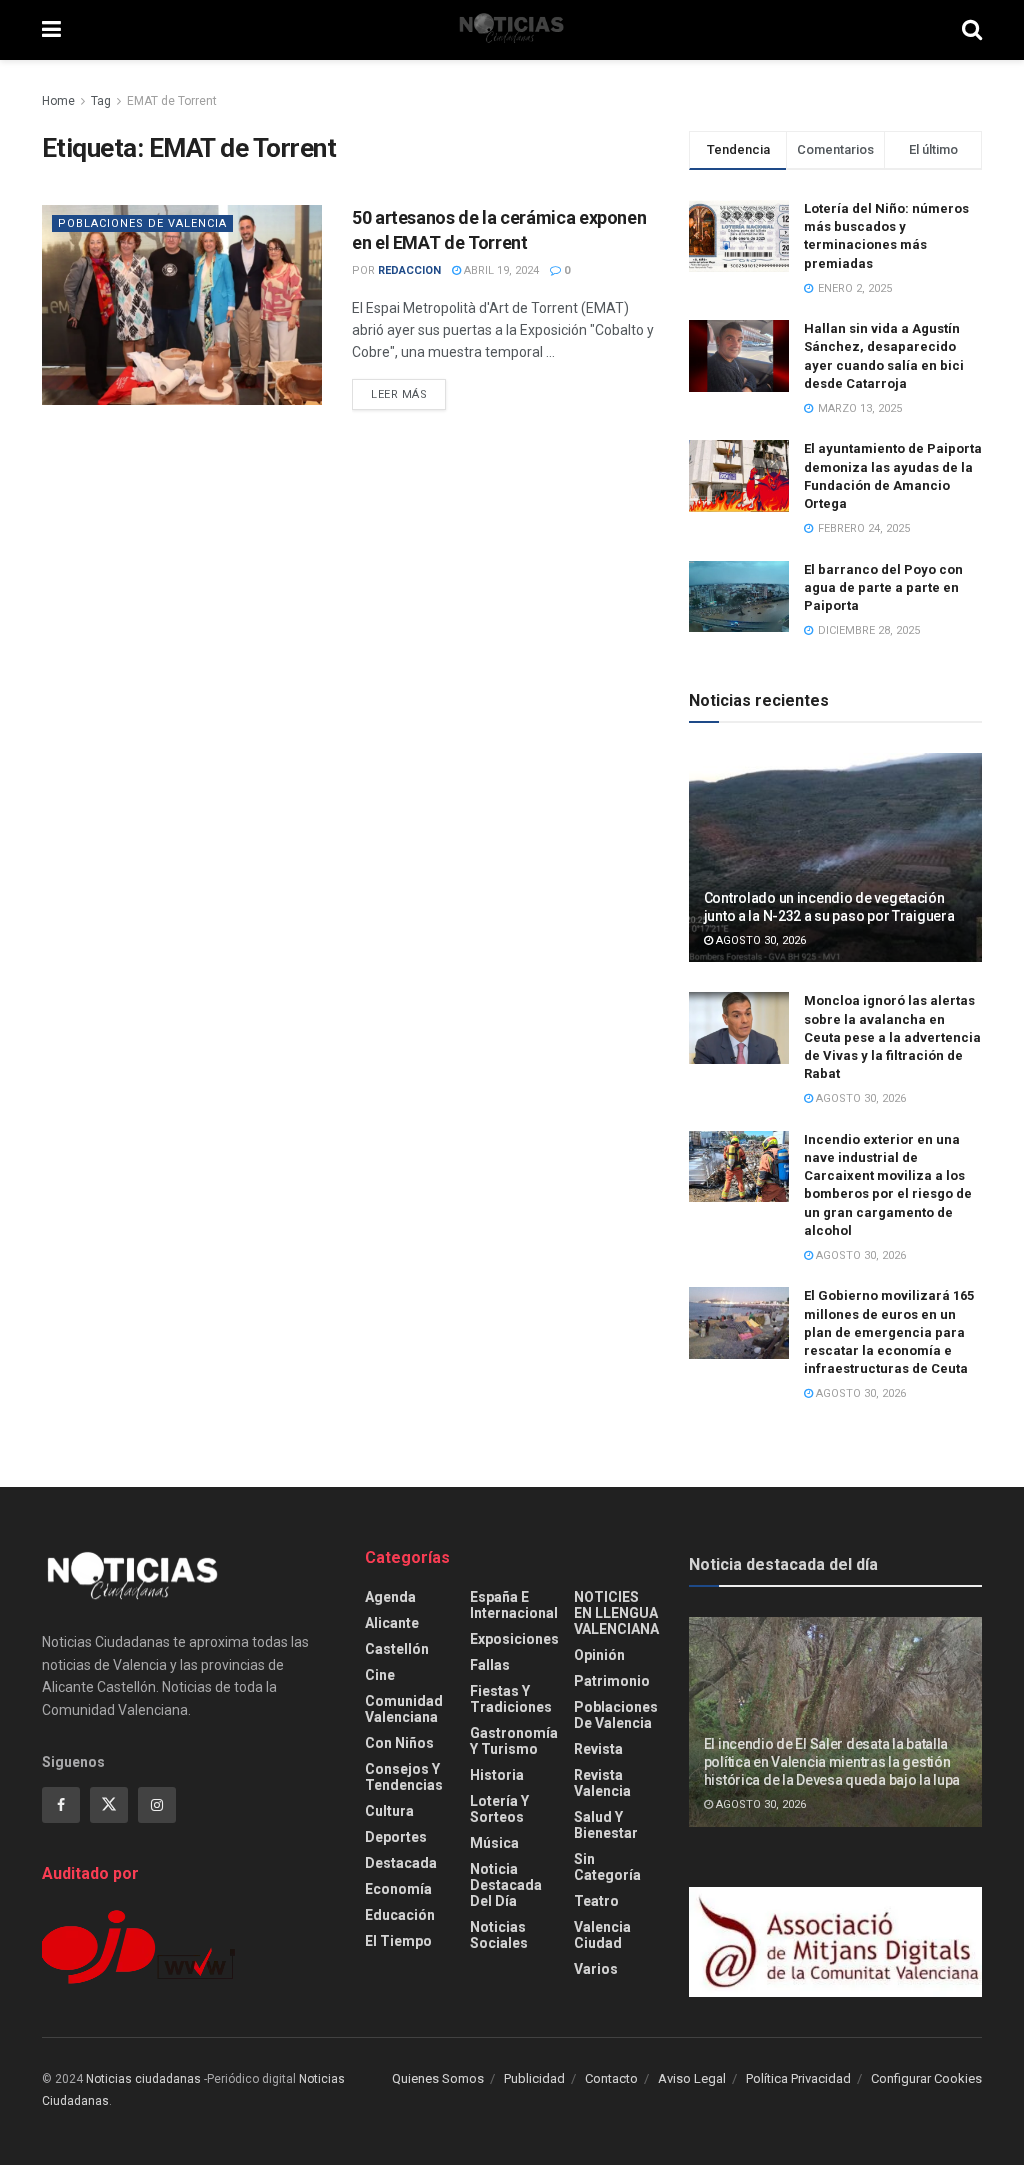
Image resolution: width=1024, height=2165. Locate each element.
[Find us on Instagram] (157, 1805)
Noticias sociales (499, 1935)
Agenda (390, 1597)
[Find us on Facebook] (61, 1805)
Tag (101, 101)
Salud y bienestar (606, 1825)
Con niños (399, 1743)
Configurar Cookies (926, 2078)
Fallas (490, 1665)
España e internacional (514, 1605)
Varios (596, 1969)
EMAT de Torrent (172, 101)
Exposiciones (514, 1639)
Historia (497, 1775)
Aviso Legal (692, 2078)
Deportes (396, 1837)
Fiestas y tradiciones (511, 1699)
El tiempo (398, 1941)
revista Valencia (602, 1783)
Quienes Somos (438, 2078)
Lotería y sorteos (499, 1809)
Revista (598, 1749)
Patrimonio (612, 1681)
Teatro (596, 1901)
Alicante (392, 1623)
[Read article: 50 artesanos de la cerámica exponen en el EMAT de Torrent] (182, 305)
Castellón (397, 1649)
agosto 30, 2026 (759, 940)
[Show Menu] (51, 30)
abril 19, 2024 (500, 270)
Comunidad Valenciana (404, 1709)
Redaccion (409, 270)
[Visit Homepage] (512, 30)
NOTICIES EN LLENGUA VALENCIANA (616, 1613)
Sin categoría (607, 1867)
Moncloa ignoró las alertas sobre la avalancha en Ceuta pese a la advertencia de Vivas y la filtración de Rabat (892, 1037)
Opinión (599, 1655)
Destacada (401, 1863)
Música (494, 1843)
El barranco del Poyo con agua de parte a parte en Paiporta (883, 587)
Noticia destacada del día (506, 1885)
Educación (400, 1915)
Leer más (408, 394)
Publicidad (534, 2078)
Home (58, 101)
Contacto (611, 2078)
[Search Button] (972, 30)
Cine (380, 1675)
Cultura (389, 1811)
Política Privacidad (798, 2078)
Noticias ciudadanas (143, 2079)
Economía (398, 1889)
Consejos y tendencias (404, 1777)
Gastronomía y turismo (514, 1741)
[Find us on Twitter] (109, 1805)
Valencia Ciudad (602, 1935)
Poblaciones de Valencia (142, 223)
